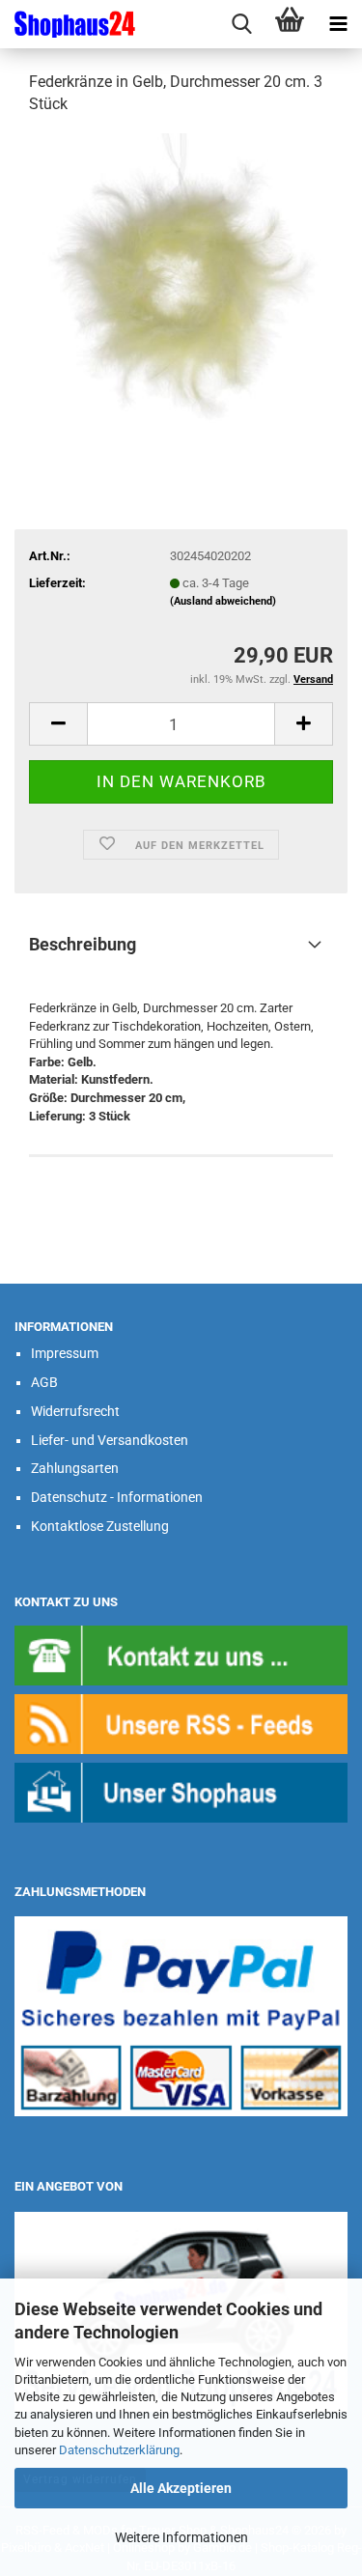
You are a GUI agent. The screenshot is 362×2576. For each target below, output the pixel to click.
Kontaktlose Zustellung (100, 1526)
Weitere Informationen (181, 2537)
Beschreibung (83, 944)
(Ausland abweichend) (223, 601)
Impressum (65, 1353)
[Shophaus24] (68, 24)
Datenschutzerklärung (119, 2450)
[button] (58, 724)
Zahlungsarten (75, 1468)
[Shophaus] (181, 1792)
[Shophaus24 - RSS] (181, 1723)
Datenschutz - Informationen (117, 1497)
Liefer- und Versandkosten (110, 1440)
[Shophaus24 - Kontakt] (181, 1654)
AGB (44, 1382)
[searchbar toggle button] (241, 24)
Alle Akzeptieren (181, 2488)
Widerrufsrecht (75, 1411)
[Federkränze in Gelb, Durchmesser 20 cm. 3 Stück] (181, 277)
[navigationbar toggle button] (338, 24)
